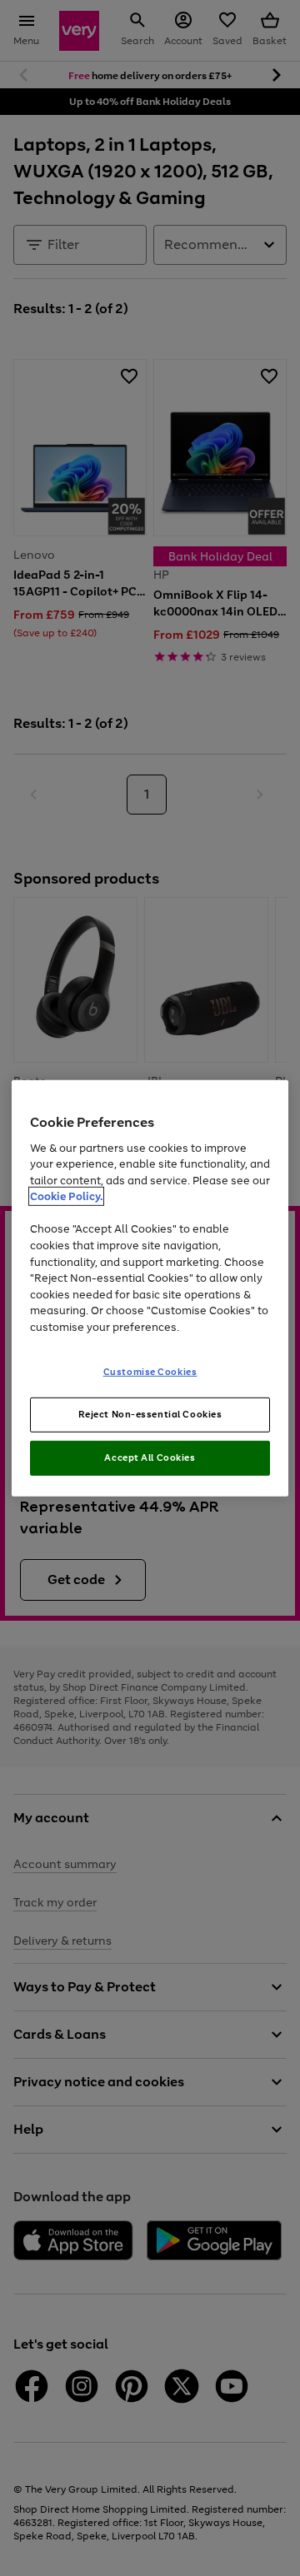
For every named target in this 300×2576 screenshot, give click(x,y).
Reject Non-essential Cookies (150, 1414)
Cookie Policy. (66, 1196)
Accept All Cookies (150, 1457)
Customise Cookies (150, 1372)
